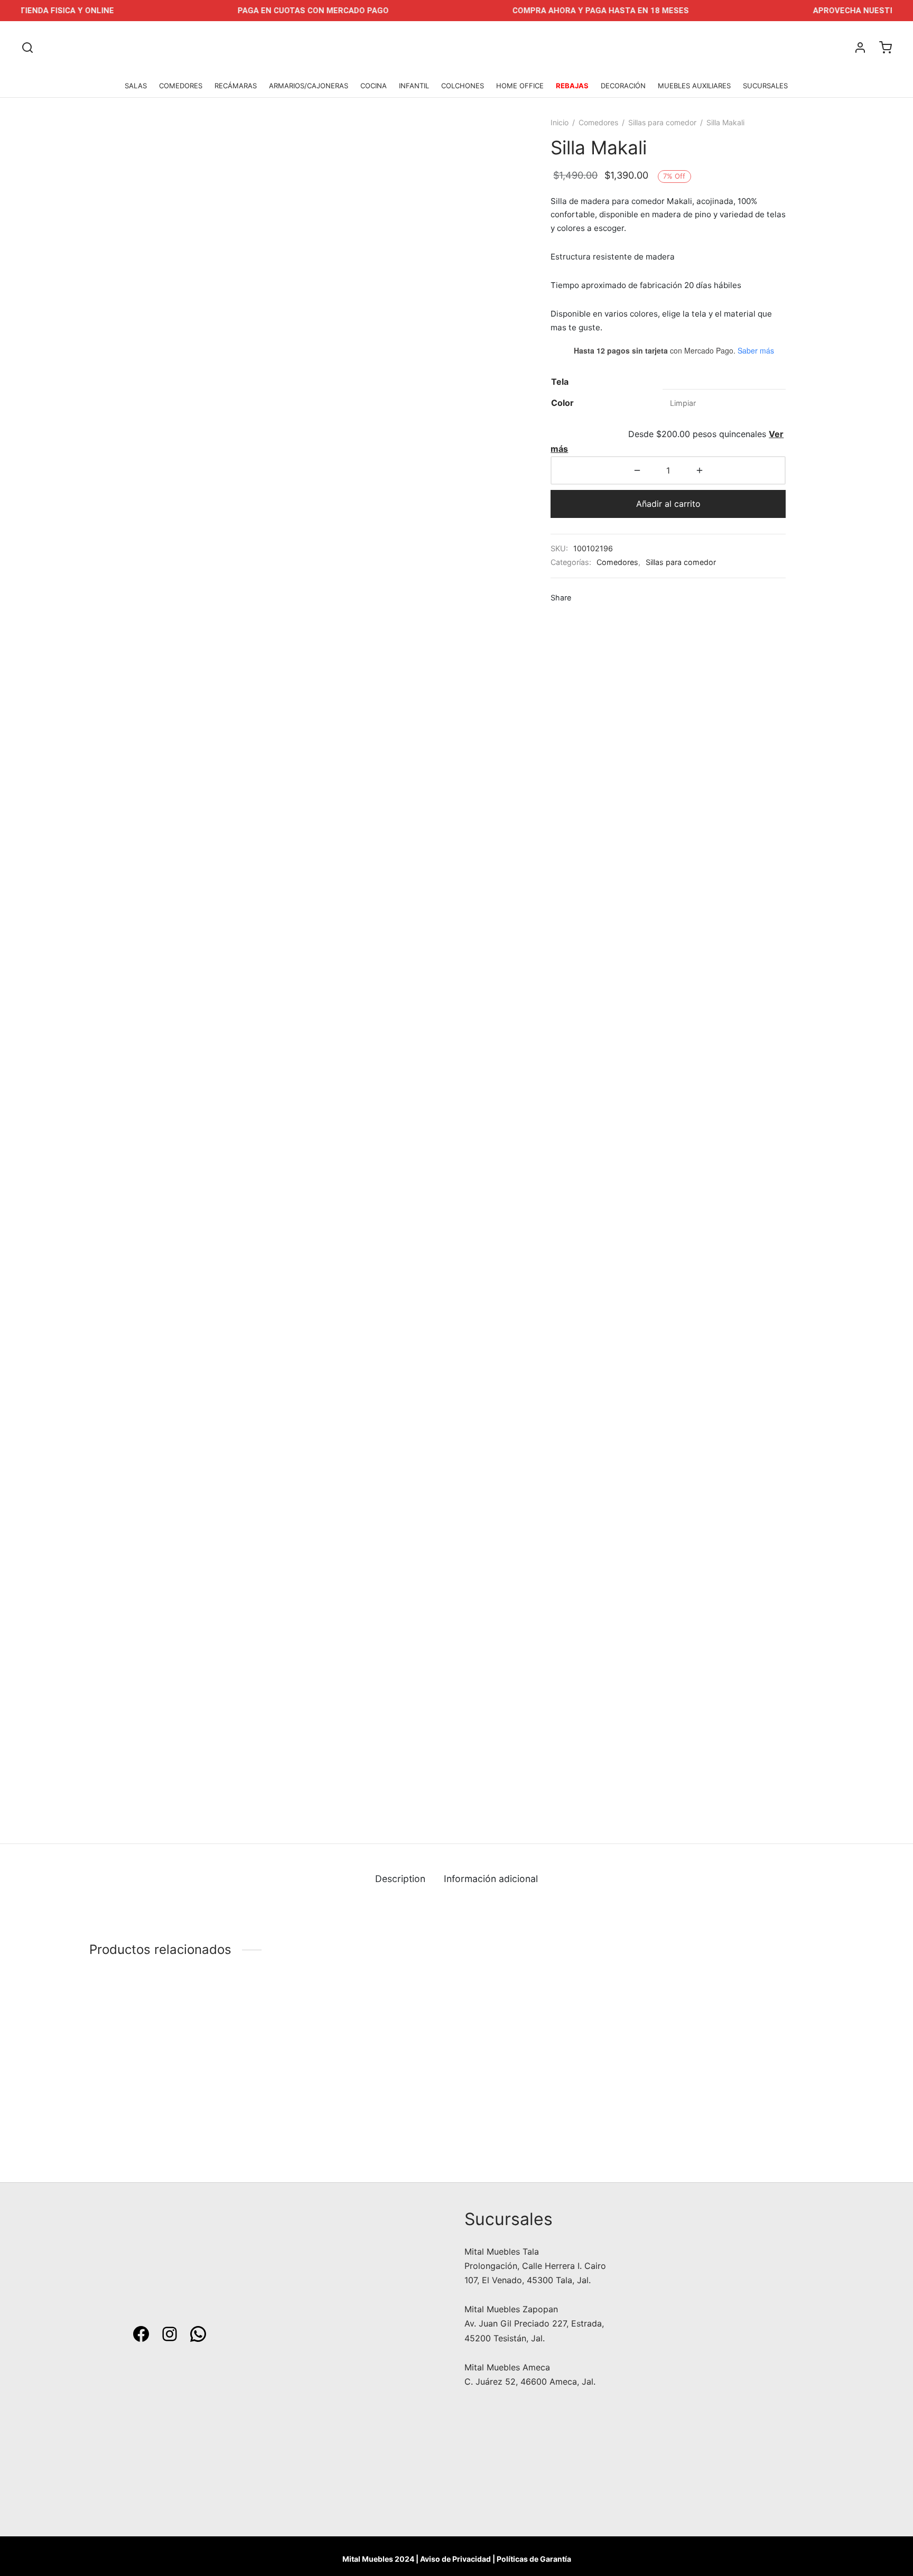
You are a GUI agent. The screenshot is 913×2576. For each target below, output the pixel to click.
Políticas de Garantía (534, 2559)
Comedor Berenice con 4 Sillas (338, 2127)
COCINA (374, 86)
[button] (310, 2160)
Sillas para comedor (662, 122)
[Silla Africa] (175, 2061)
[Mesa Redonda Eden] (550, 2061)
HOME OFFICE (520, 86)
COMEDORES (181, 86)
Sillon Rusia (675, 2127)
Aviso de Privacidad (455, 2559)
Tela (560, 382)
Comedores (598, 122)
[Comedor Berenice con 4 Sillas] (363, 2061)
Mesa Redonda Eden (505, 2127)
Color (562, 403)
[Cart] (886, 48)
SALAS (136, 86)
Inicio (560, 122)
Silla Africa (111, 2127)
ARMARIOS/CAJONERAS (309, 86)
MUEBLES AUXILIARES (694, 86)
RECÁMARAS (236, 86)
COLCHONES (463, 86)
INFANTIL (414, 86)
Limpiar (683, 403)
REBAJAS (572, 86)
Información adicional (491, 1879)
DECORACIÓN (623, 86)
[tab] (400, 1878)
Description (400, 1879)
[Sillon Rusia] (738, 2061)
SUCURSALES (765, 86)
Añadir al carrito (668, 504)
